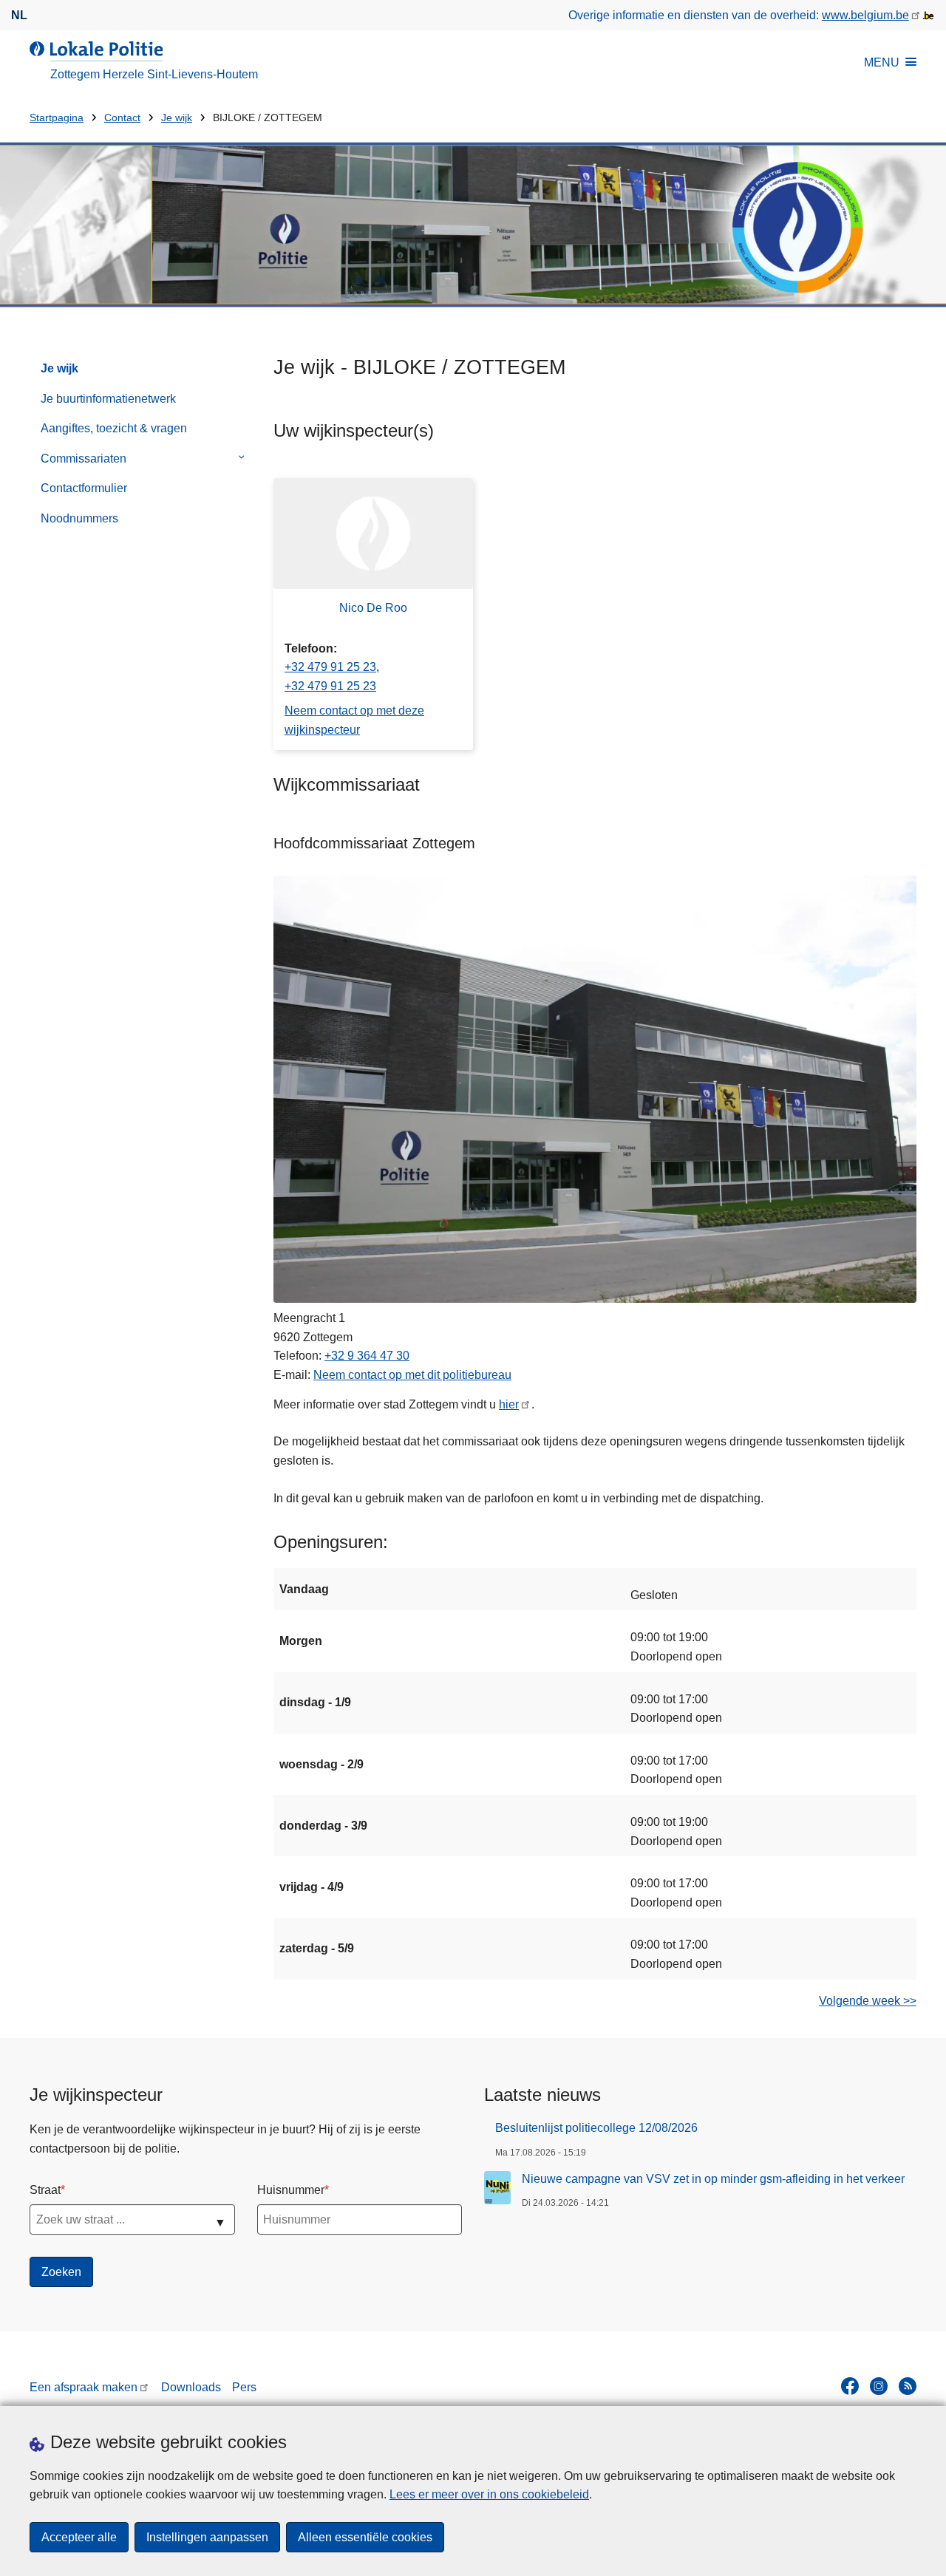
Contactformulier (84, 488)
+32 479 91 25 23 (330, 667)
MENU (882, 62)
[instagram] (879, 2386)
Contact (122, 118)
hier (509, 1404)
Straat (45, 2190)
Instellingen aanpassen (207, 2537)
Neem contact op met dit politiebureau (412, 1375)
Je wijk (177, 118)
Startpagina (57, 118)
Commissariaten (84, 459)
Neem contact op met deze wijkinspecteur (354, 720)
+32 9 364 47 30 (367, 1356)
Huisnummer (291, 2190)
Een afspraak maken (84, 2387)
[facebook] (850, 2386)
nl (19, 15)
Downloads (191, 2387)
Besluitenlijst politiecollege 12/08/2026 (596, 2128)
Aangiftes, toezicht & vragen (114, 428)
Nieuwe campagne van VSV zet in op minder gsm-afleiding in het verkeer (713, 2179)
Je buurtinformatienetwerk (108, 399)
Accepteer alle (79, 2537)
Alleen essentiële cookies (365, 2537)
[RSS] (908, 2386)
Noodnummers (79, 518)
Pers (244, 2387)
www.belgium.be (865, 15)
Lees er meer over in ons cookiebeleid (489, 2494)
